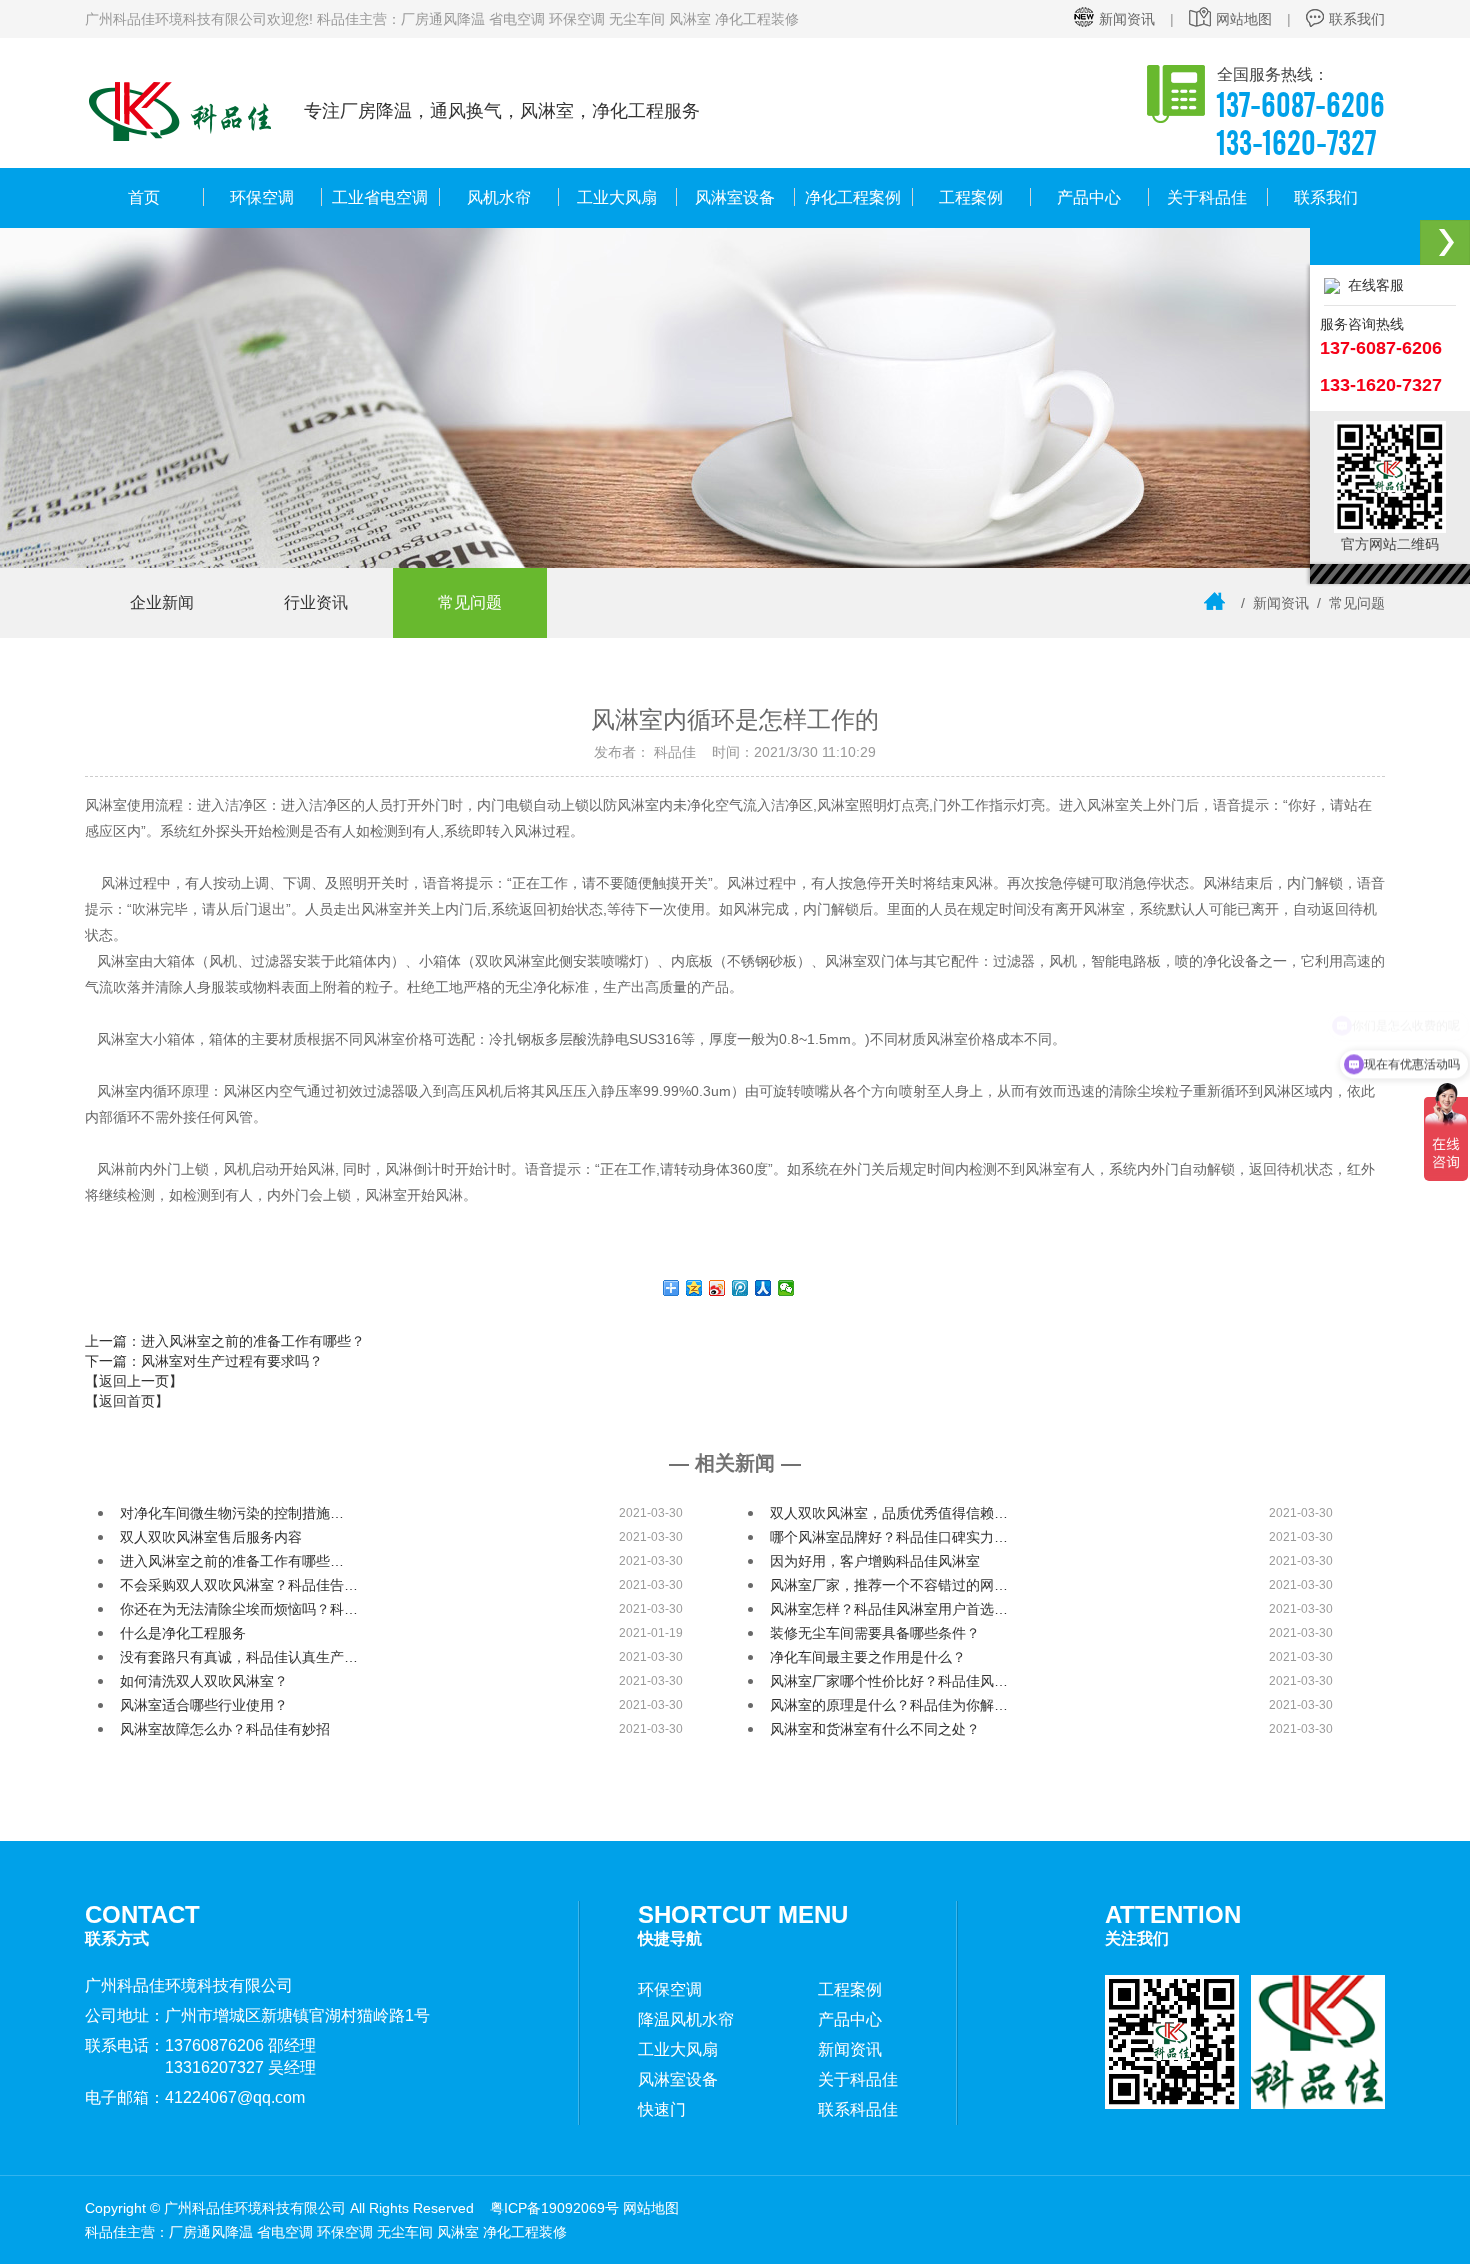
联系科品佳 (858, 2109)
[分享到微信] (786, 1288)
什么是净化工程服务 (183, 1633)
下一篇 (204, 1361)
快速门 (662, 2109)
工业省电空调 (380, 197)
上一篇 (225, 1341)
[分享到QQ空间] (694, 1288)
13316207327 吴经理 (240, 2067)
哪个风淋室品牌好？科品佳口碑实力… (889, 1537)
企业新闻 (162, 602)
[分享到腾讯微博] (740, 1288)
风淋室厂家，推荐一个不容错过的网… (889, 1585)
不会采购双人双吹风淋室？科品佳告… (239, 1585)
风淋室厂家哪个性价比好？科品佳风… (889, 1681)
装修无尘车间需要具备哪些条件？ (875, 1633)
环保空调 (262, 197)
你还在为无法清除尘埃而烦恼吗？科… (239, 1609)
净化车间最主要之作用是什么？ (868, 1657)
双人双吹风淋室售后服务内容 (211, 1537)
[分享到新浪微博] (717, 1288)
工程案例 (971, 197)
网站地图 (1244, 19)
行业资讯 (316, 602)
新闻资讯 (1127, 19)
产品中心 (1089, 197)
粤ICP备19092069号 (554, 2208)
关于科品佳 (1207, 197)
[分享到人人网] (763, 1288)
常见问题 (470, 602)
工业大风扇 (617, 197)
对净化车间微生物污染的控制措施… (232, 1513)
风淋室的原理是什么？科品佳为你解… (889, 1705)
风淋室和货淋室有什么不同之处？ (875, 1729)
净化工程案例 (853, 197)
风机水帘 (499, 197)
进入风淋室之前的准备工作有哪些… (232, 1561)
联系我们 (1357, 19)
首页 (144, 197)
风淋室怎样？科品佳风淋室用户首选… (889, 1609)
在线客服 (1372, 285)
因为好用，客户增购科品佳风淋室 (875, 1561)
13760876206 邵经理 (240, 2045)
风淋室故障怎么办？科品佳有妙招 (225, 1729)
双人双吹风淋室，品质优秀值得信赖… (889, 1513)
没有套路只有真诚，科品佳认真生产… (239, 1657)
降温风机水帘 (686, 2019)
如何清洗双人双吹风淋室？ (204, 1681)
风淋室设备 (735, 197)
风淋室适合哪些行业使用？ (204, 1705)
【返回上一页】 (134, 1381)
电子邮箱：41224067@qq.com (195, 2097)
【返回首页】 (127, 1401)
